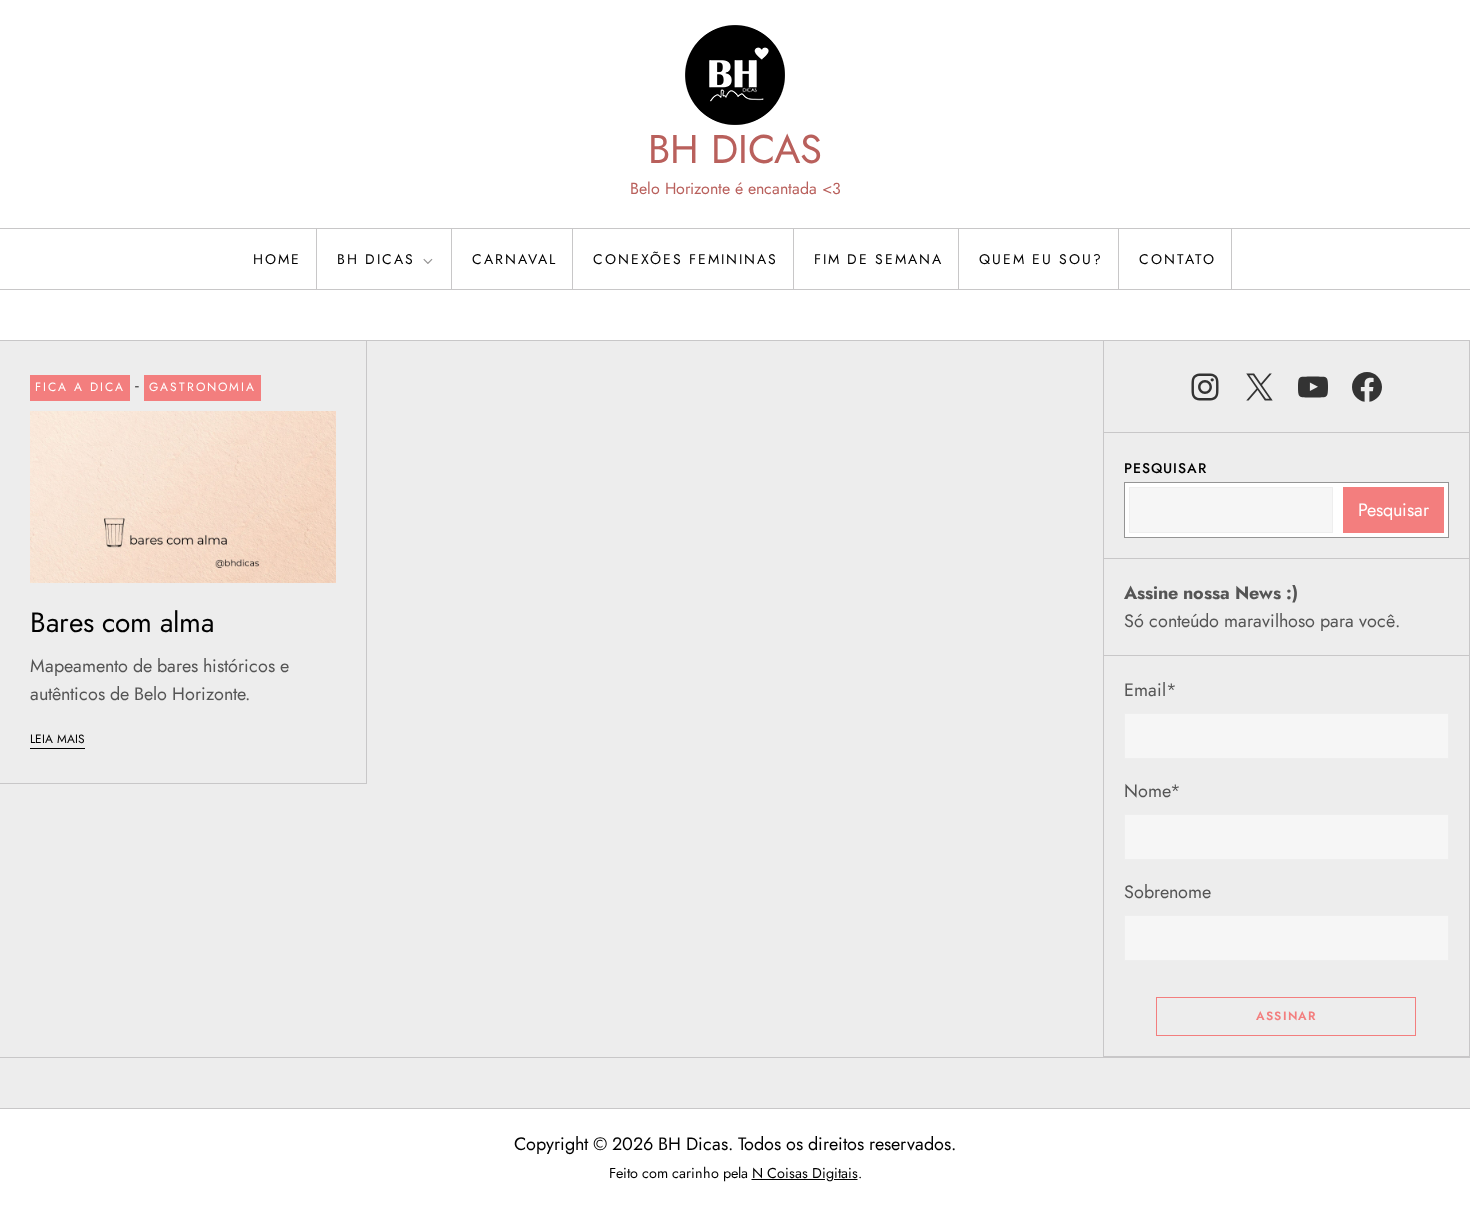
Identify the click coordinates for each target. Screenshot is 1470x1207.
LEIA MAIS (57, 739)
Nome (1152, 791)
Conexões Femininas (685, 259)
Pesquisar (1165, 468)
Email (1150, 690)
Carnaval (514, 259)
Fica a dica (80, 387)
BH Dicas (376, 259)
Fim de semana (878, 259)
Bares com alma (122, 622)
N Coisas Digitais (805, 1173)
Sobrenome (1167, 892)
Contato (1177, 259)
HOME (277, 259)
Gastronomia (202, 387)
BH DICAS (735, 149)
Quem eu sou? (1041, 259)
